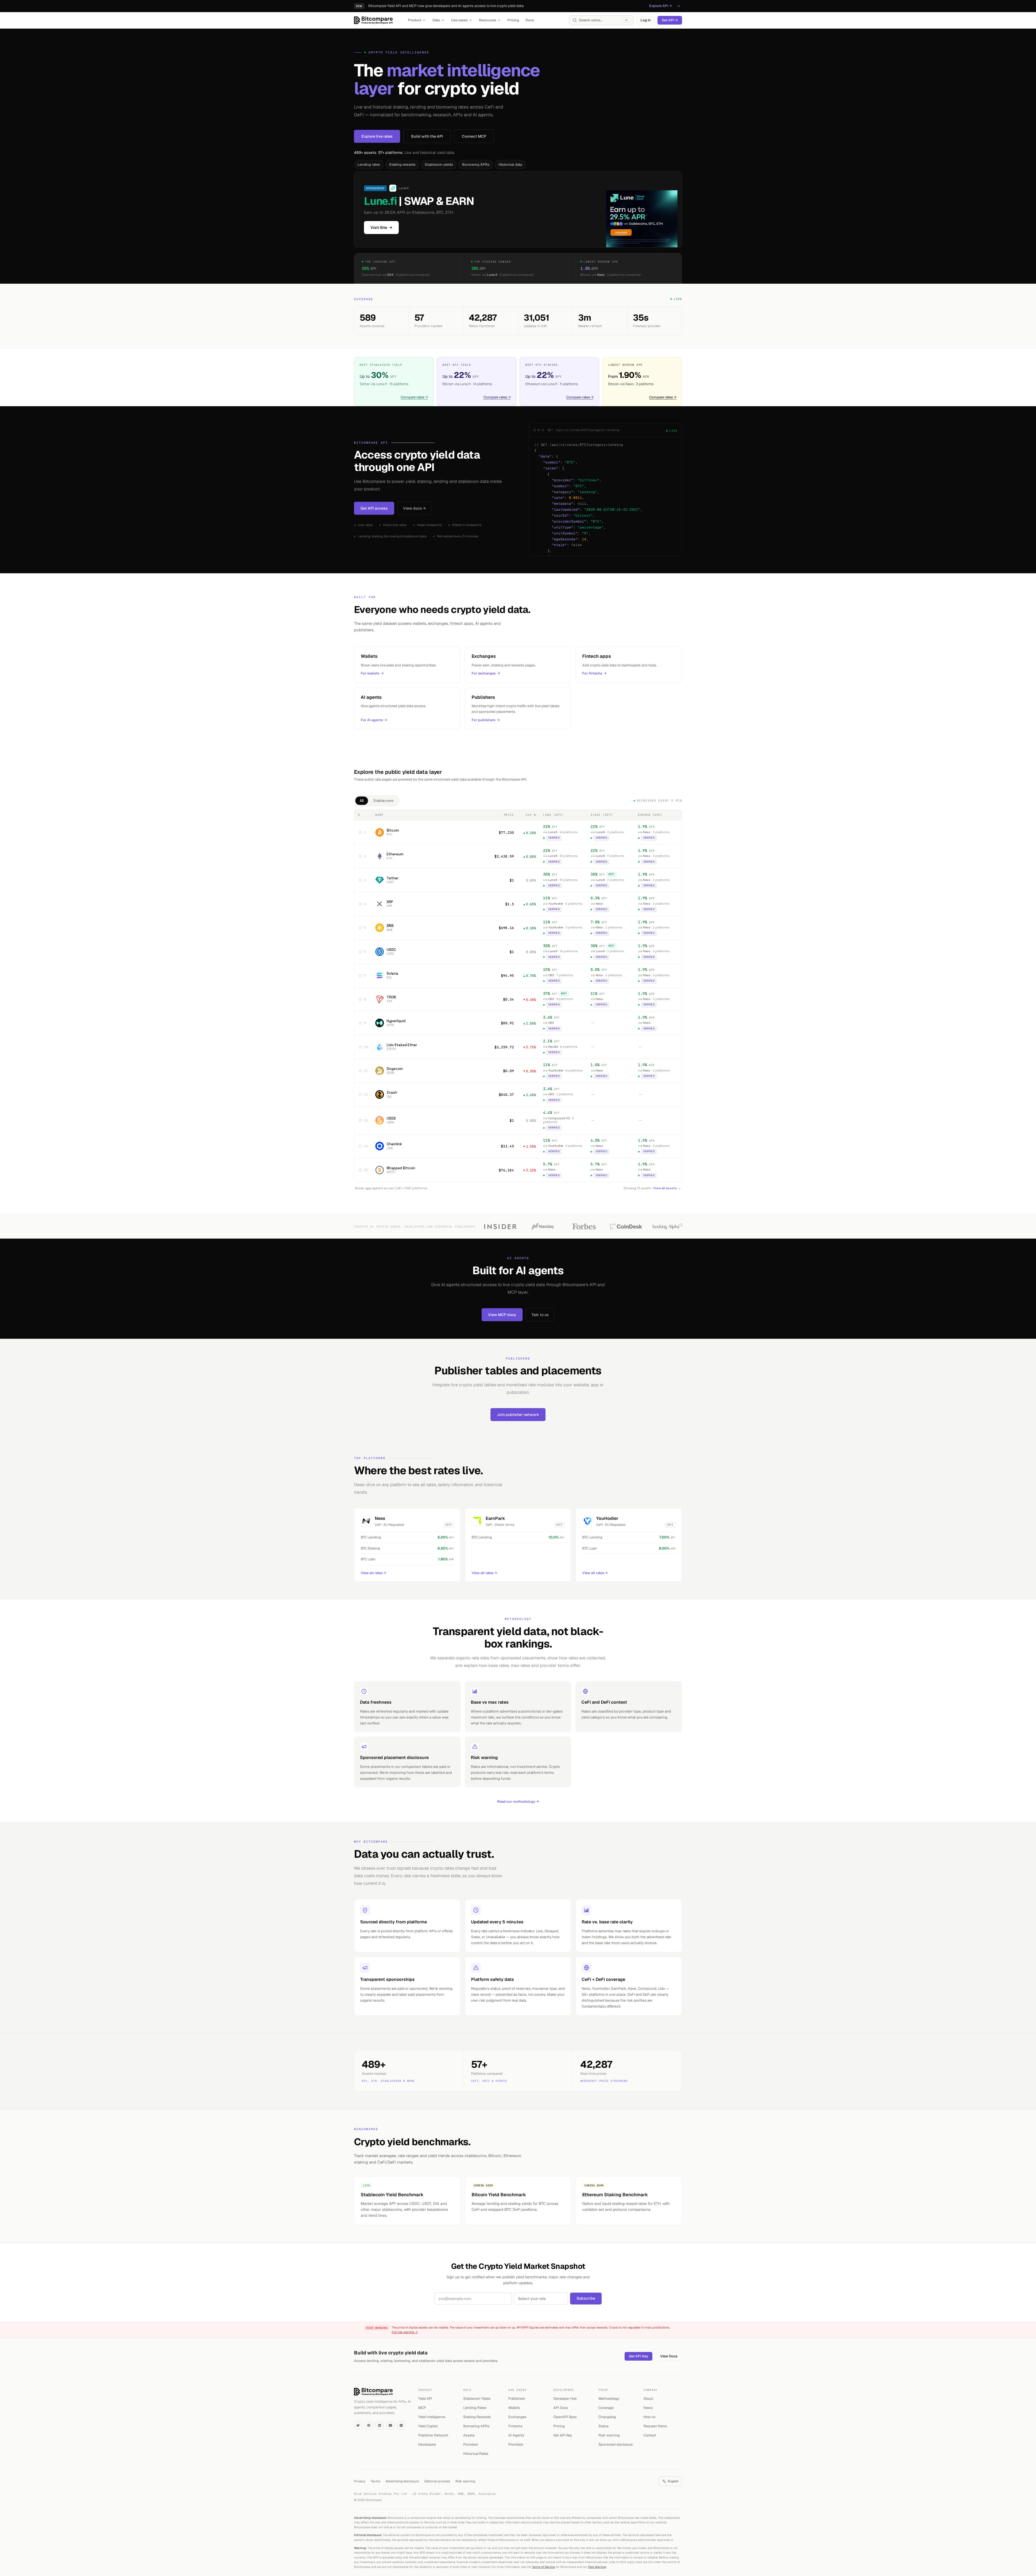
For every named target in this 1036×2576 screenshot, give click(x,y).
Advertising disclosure (402, 2481)
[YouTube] (390, 2425)
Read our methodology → (518, 1801)
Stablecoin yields (439, 165)
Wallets (514, 2408)
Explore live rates (377, 136)
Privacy (360, 2481)
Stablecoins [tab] (384, 801)
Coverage (606, 2408)
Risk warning (609, 2435)
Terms (375, 2481)
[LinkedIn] (380, 2425)
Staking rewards (402, 165)
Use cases (459, 20)
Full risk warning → (405, 2332)
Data (436, 20)
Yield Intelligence (432, 2417)
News (648, 2408)
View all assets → (667, 1188)
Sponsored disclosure (616, 2444)
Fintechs (515, 2426)
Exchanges (517, 2417)
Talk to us (540, 1315)
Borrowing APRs (476, 165)
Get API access (374, 508)
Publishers (517, 2399)
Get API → (670, 20)
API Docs (561, 2408)
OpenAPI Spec (565, 2417)
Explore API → (660, 6)
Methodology (609, 2399)
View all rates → (373, 1573)
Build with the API (427, 136)
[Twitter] (358, 2425)
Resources (488, 20)
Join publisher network (518, 1415)
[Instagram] (401, 2425)
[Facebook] (369, 2425)
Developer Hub (565, 2399)
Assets (469, 2435)
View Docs (669, 2356)
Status (604, 2426)
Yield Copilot (428, 2426)
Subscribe (586, 2298)
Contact (650, 2435)
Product (415, 20)
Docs (530, 20)
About (648, 2399)
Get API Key (638, 2356)
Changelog (607, 2417)
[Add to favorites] (360, 832)
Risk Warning (597, 2567)
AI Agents (516, 2435)
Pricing (513, 20)
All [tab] (362, 801)
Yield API (425, 2399)
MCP (422, 2408)
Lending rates (369, 165)
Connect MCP (474, 136)
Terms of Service (543, 2567)
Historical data (510, 165)
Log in (646, 20)
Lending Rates (475, 2408)
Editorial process (437, 2481)
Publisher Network (433, 2435)
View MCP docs (502, 1315)
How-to (649, 2417)
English (673, 2481)
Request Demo (655, 2426)
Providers (471, 2444)
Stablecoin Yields (477, 2399)
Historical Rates (476, 2454)
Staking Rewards (477, 2417)
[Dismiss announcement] (679, 6)
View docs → (414, 508)
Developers (427, 2444)
